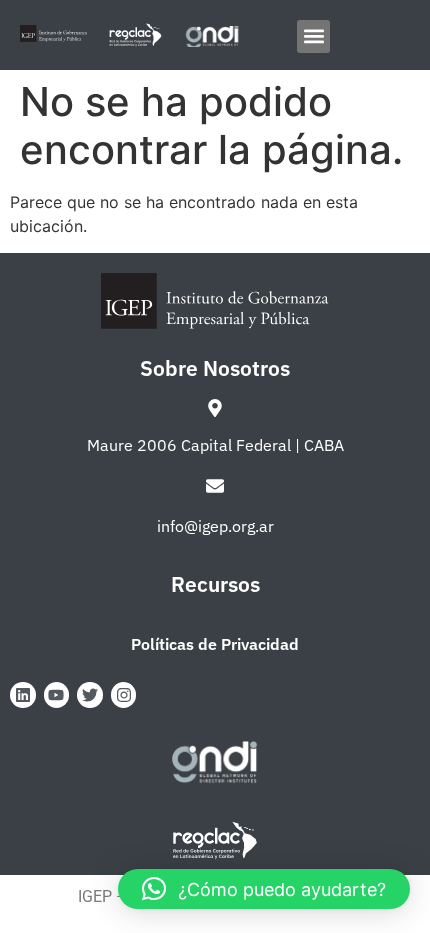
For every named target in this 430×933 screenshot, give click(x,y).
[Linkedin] (23, 695)
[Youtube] (57, 695)
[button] (313, 36)
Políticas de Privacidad (215, 644)
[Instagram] (124, 695)
